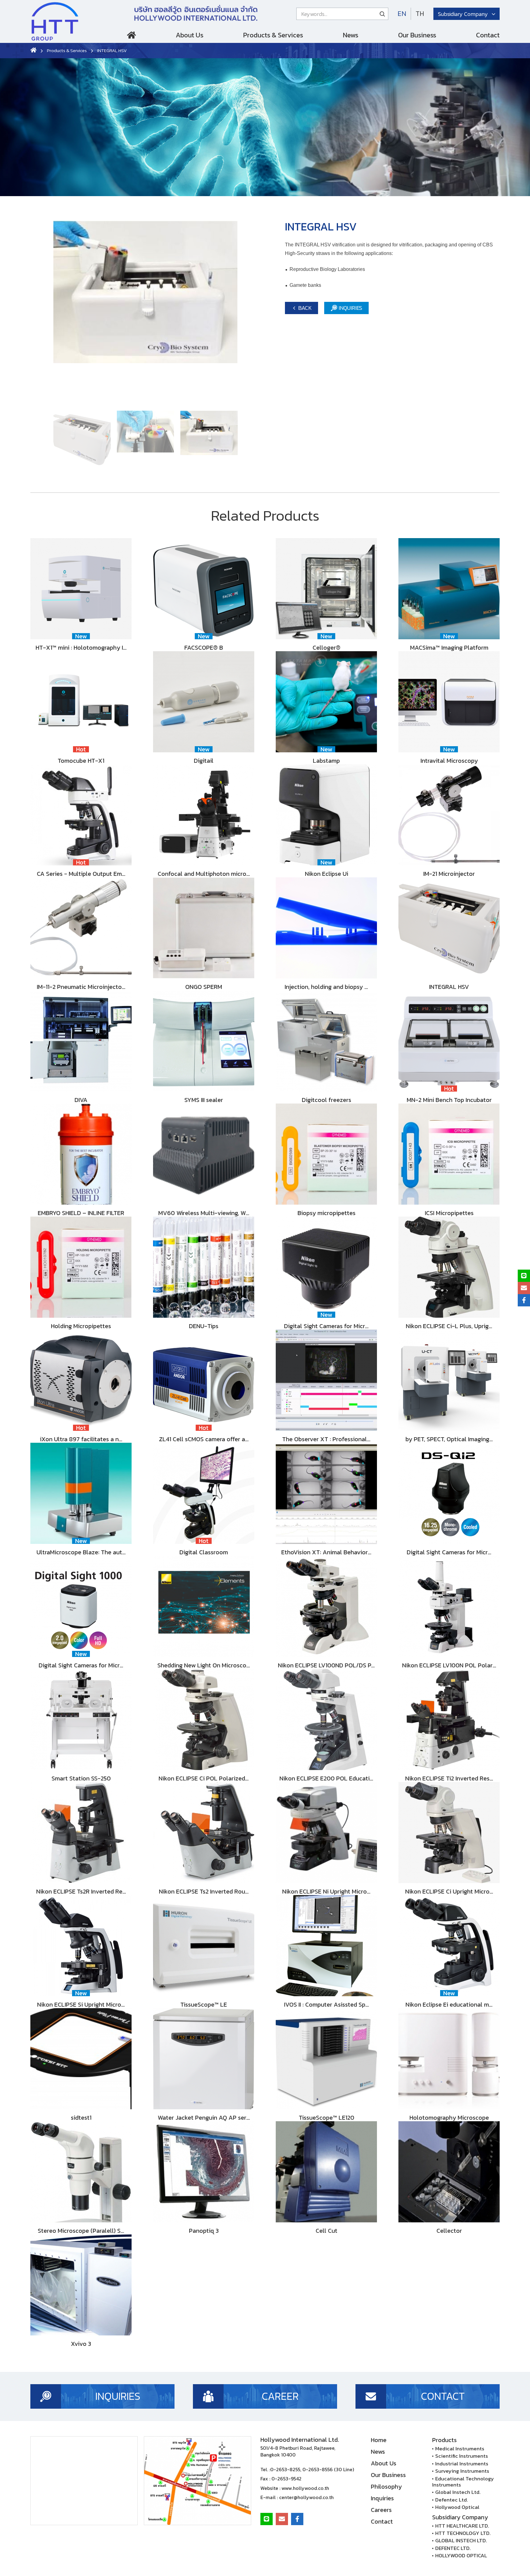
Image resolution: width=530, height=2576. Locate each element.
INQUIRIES (350, 308)
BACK (304, 308)
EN (402, 14)
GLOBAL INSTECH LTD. (461, 2540)
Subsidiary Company (463, 14)
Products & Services (273, 35)
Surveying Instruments (462, 2471)
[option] (145, 313)
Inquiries (382, 2498)
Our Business (417, 35)
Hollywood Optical (457, 2507)
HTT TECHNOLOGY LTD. (463, 2533)
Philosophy (386, 2487)
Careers (381, 2510)
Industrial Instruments (462, 2464)
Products (444, 2440)
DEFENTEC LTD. (453, 2548)
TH (420, 14)
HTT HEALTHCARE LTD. (462, 2526)
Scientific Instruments (462, 2456)
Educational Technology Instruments (463, 2482)
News (351, 35)
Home (131, 37)
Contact (488, 35)
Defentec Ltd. (452, 2500)
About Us (190, 35)
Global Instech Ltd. (458, 2492)
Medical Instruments (460, 2449)
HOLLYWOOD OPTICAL (461, 2555)
